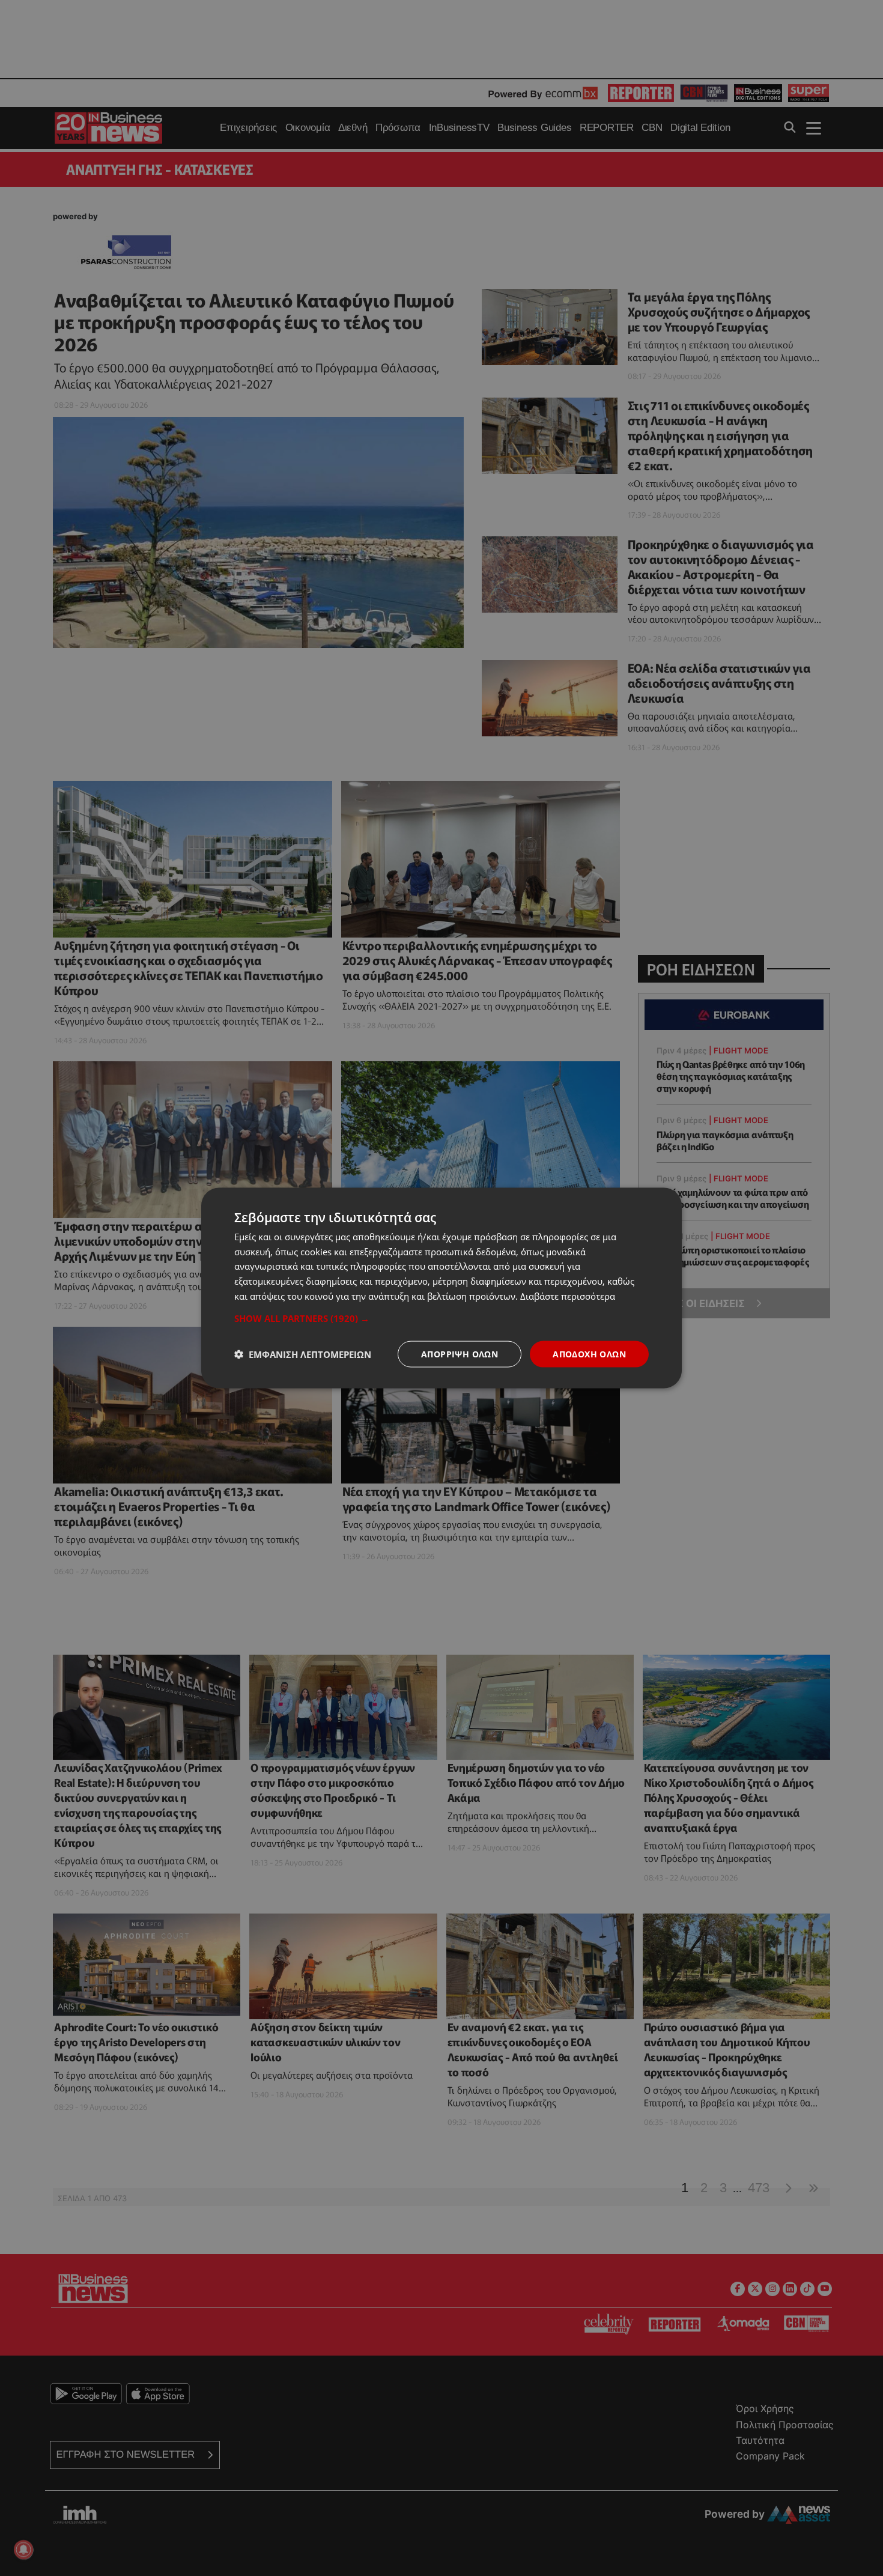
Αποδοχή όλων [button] (589, 1353)
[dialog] (441, 1288)
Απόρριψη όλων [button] (460, 1353)
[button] (441, 1318)
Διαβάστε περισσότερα (568, 1296)
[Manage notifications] (23, 2550)
